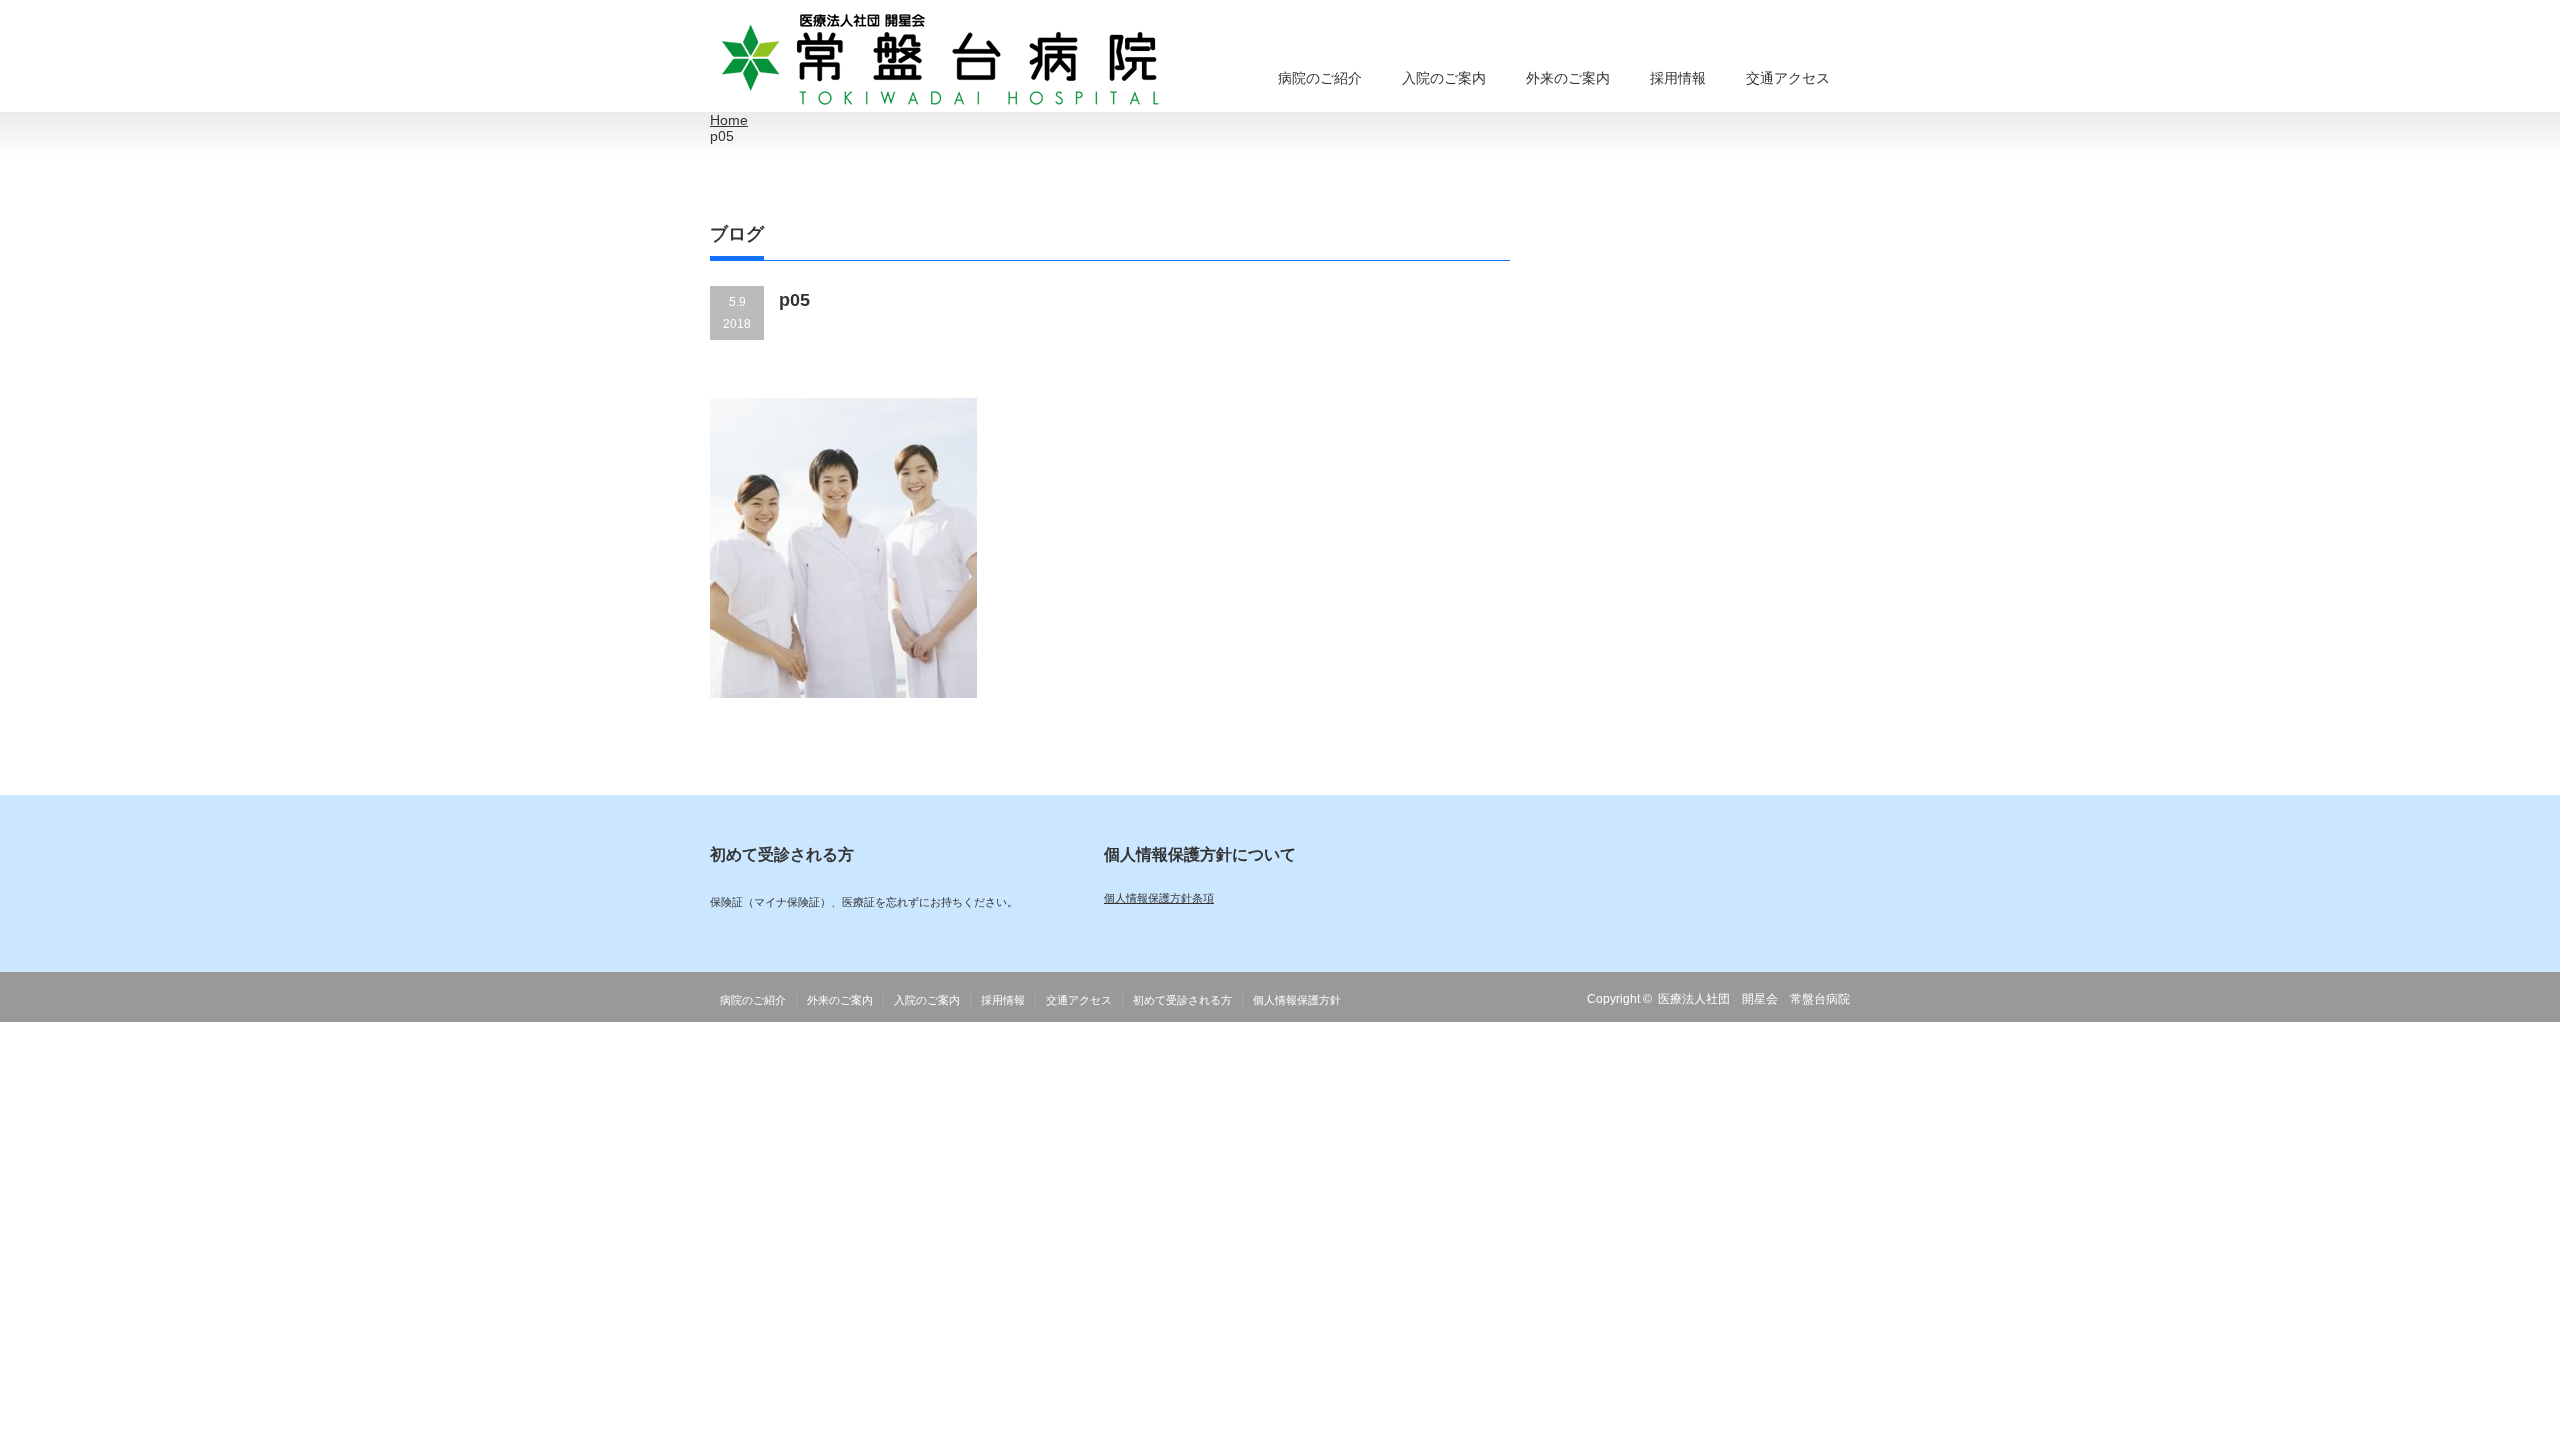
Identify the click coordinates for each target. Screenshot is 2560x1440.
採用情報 (1678, 78)
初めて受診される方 (1182, 1000)
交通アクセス (1788, 78)
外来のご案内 (1568, 78)
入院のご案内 (1444, 78)
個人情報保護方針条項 (1159, 898)
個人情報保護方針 (1297, 1000)
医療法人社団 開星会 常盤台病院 (1754, 999)
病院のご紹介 (1320, 78)
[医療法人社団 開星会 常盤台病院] (941, 61)
